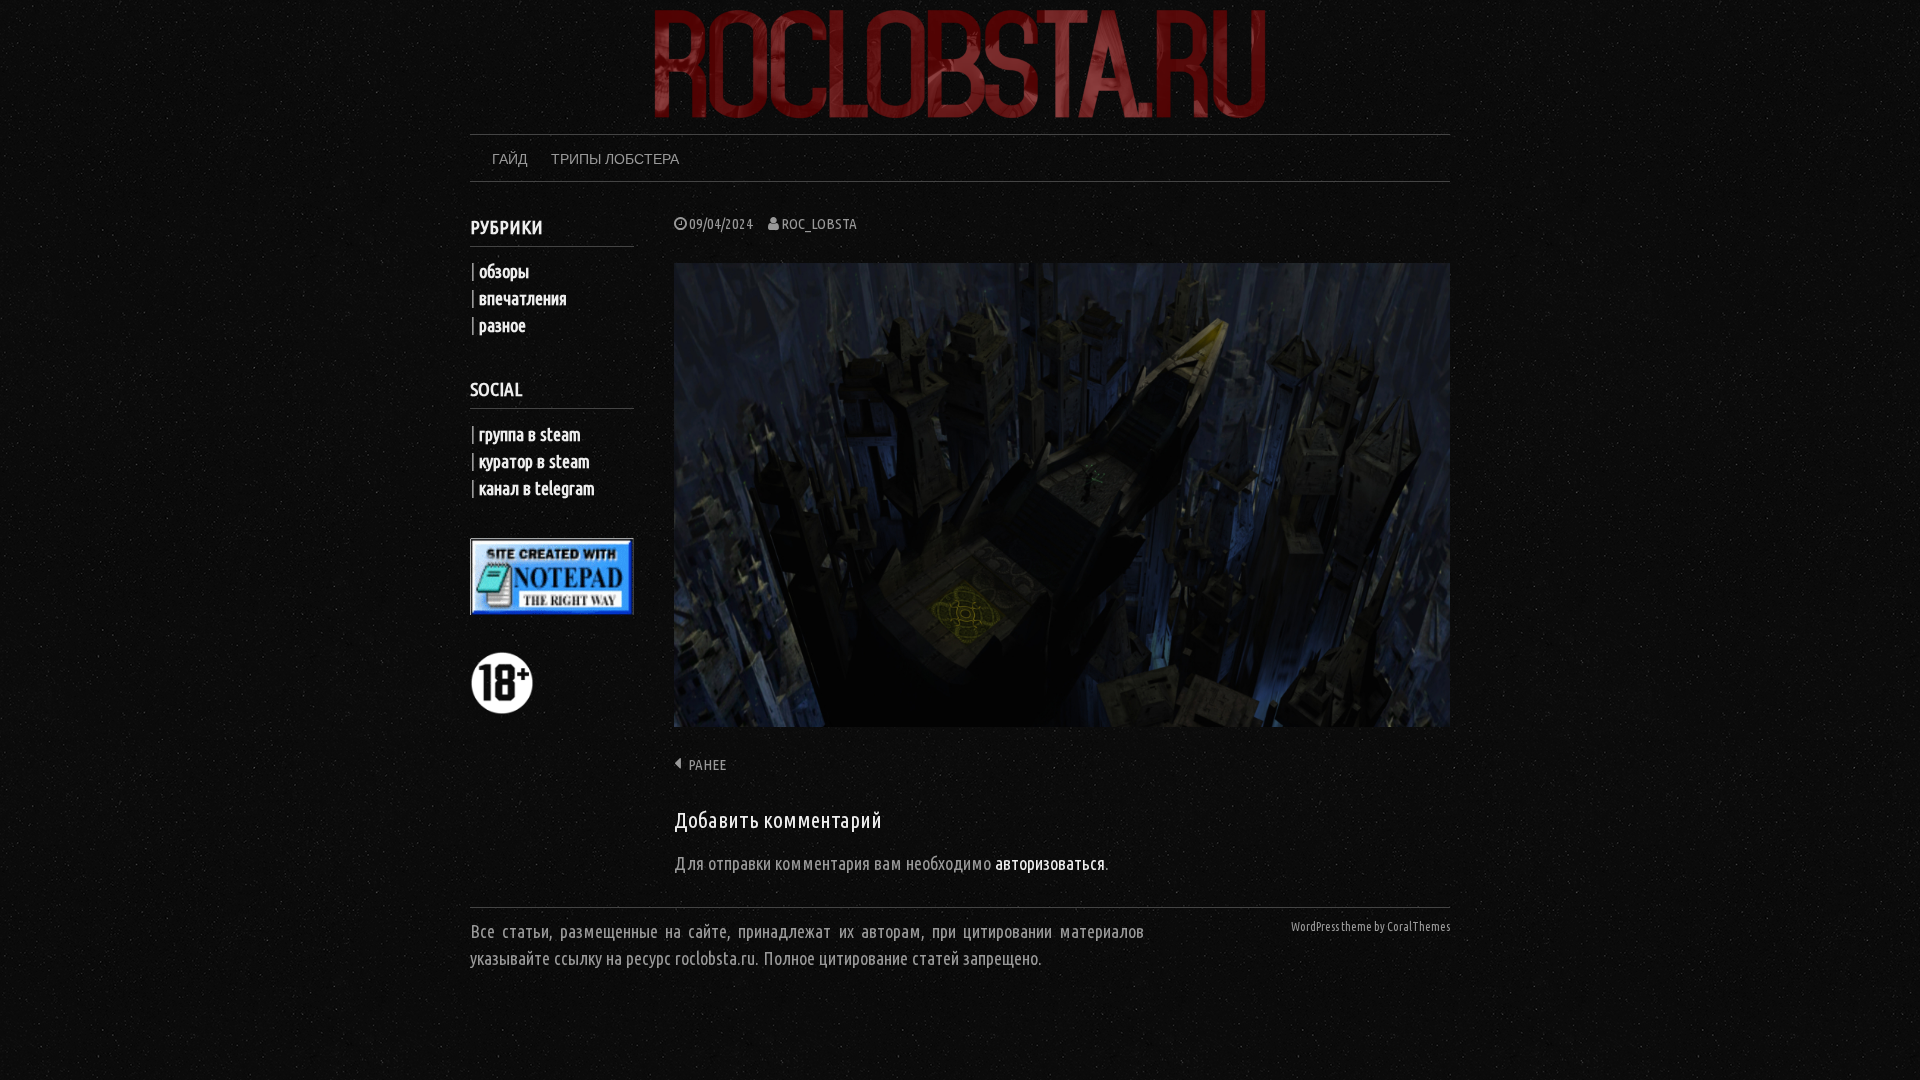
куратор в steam (534, 461)
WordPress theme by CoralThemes (1370, 926)
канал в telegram (537, 488)
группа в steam (530, 434)
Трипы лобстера (615, 159)
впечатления (523, 298)
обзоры (504, 271)
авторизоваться (1050, 863)
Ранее (707, 764)
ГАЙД (509, 159)
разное (502, 325)
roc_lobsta (819, 223)
